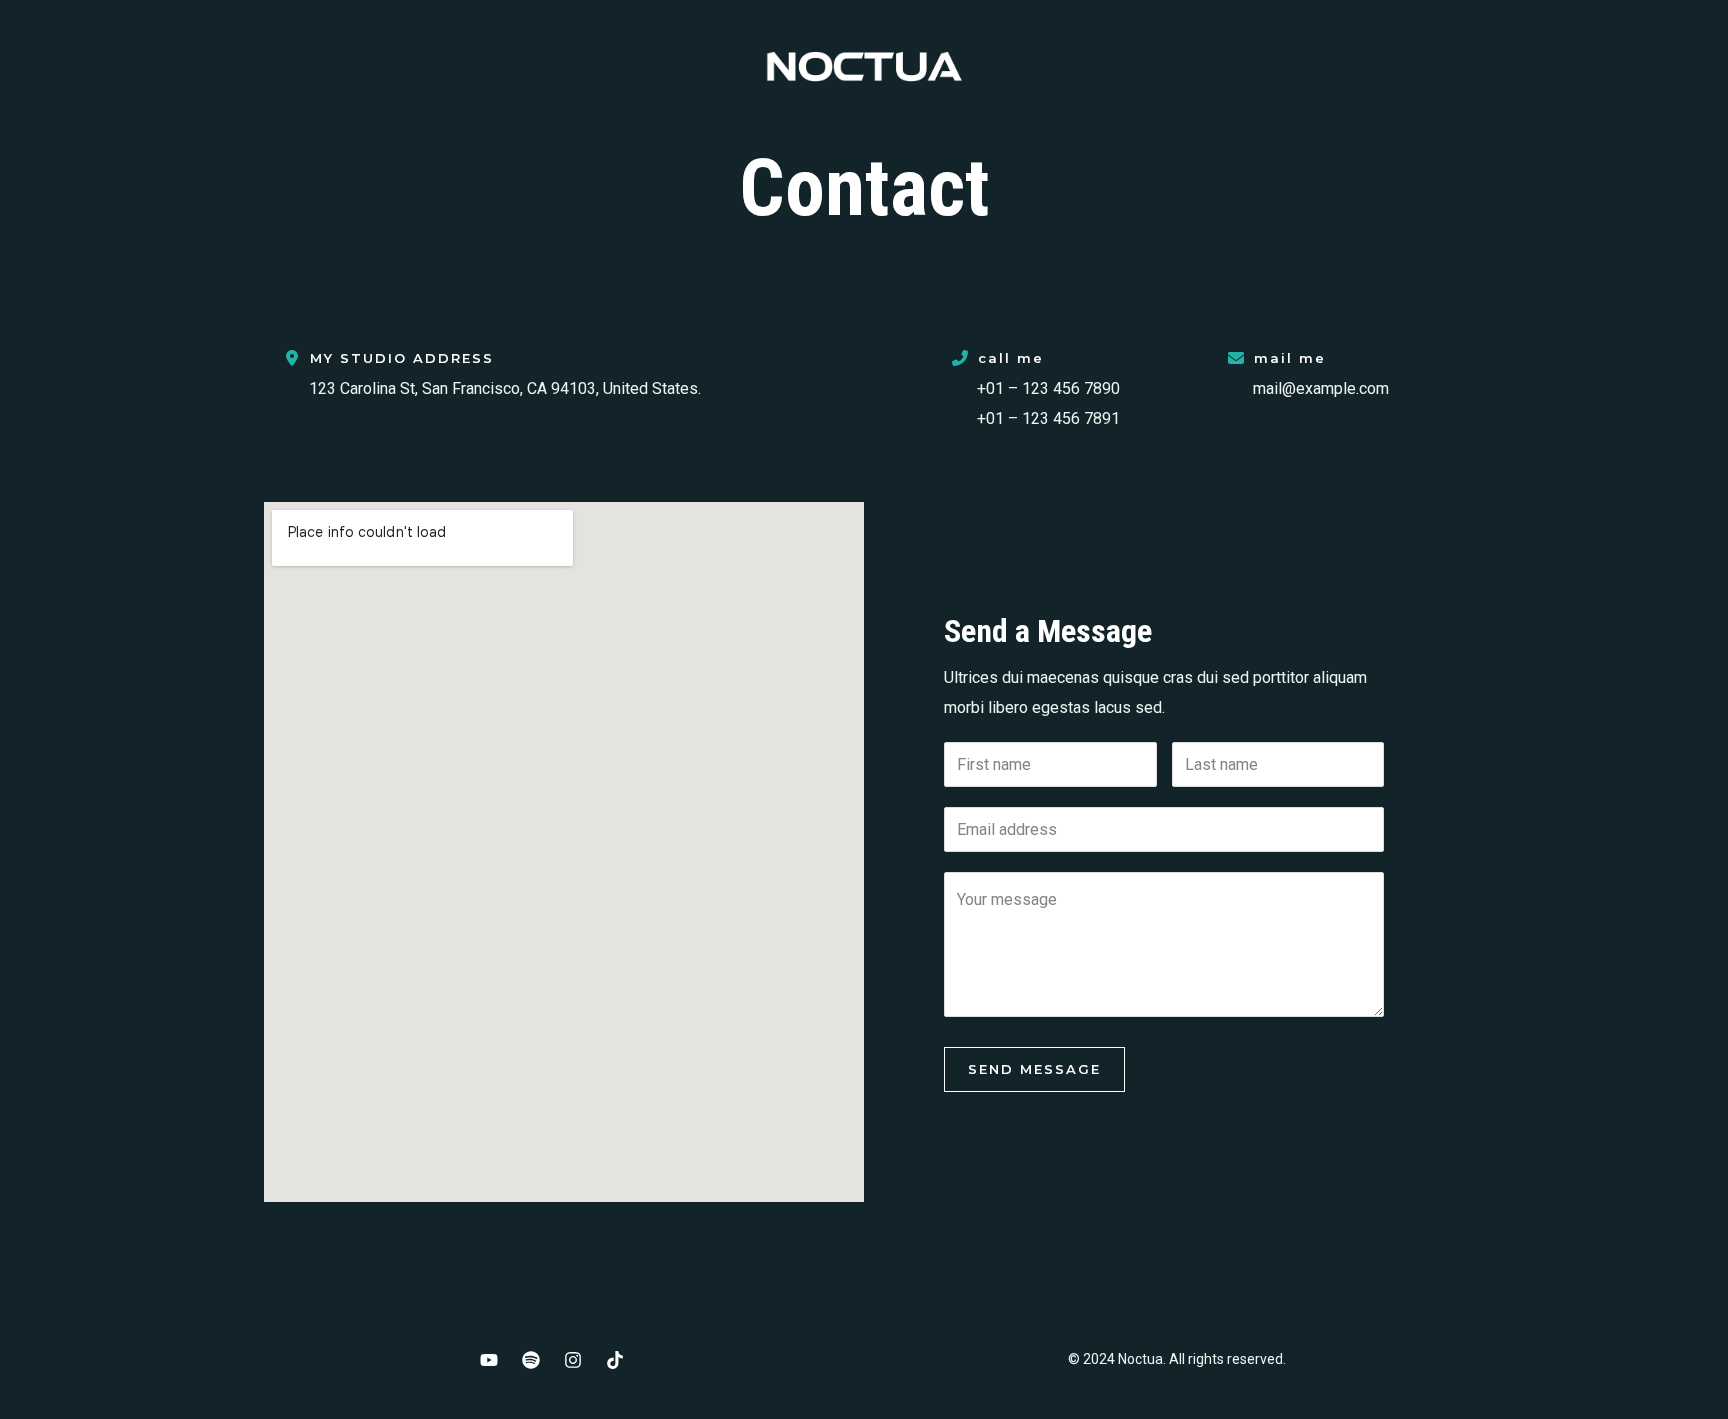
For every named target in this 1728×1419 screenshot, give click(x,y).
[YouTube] (489, 1360)
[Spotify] (531, 1360)
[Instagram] (573, 1360)
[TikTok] (615, 1360)
